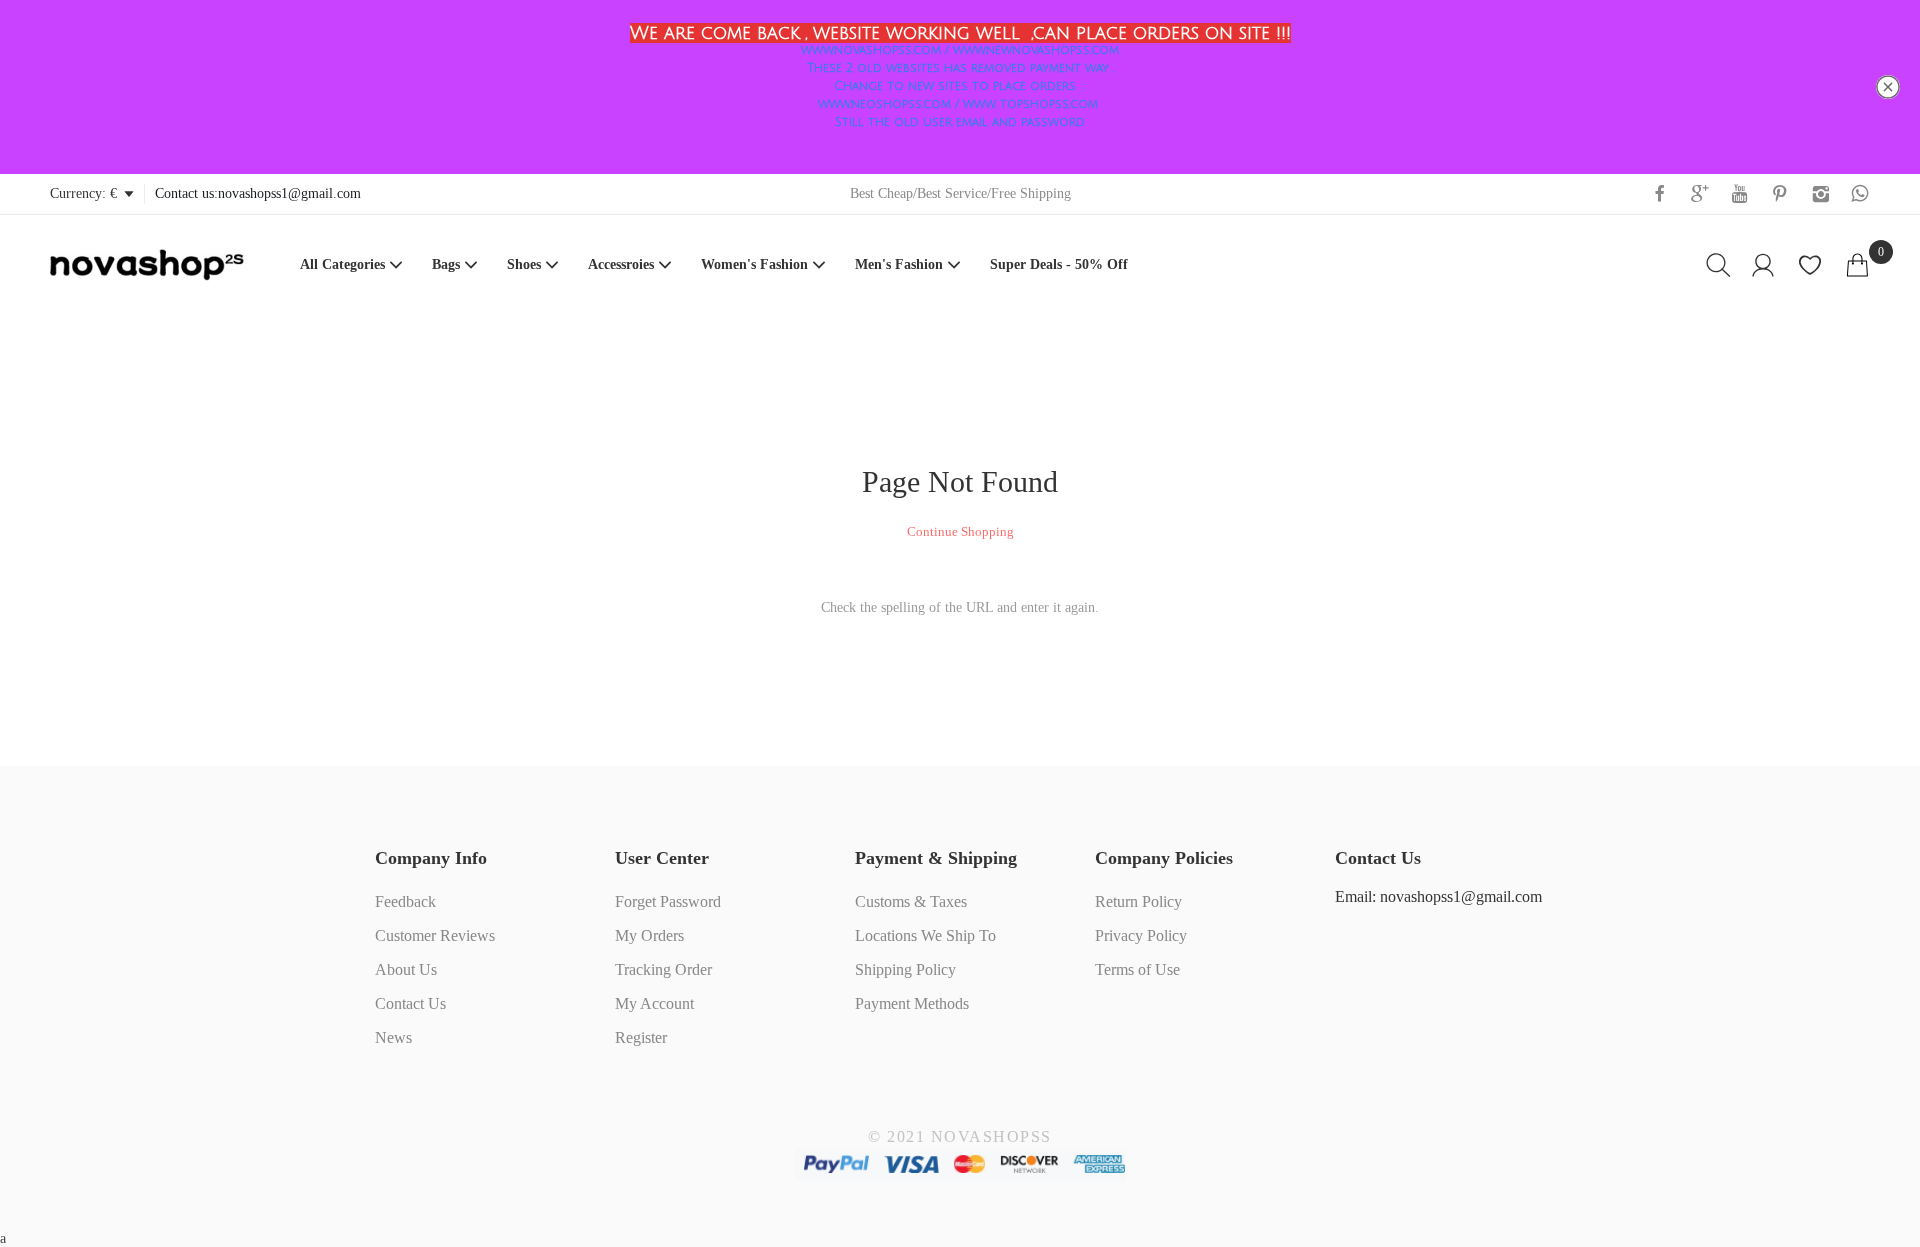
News (393, 1037)
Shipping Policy (905, 969)
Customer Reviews (435, 935)
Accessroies (621, 264)
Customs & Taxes (911, 901)
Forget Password (668, 901)
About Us (406, 969)
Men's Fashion (899, 264)
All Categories (342, 264)
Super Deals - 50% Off (1059, 264)
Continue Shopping (960, 531)
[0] (1857, 265)
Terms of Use (1137, 969)
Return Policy (1138, 901)
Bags (446, 264)
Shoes (524, 264)
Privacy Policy (1141, 935)
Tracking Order (663, 969)
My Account (654, 1003)
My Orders (649, 935)
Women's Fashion (754, 264)
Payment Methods (912, 1003)
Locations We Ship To (925, 935)
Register (641, 1037)
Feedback (405, 901)
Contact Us (410, 1003)
